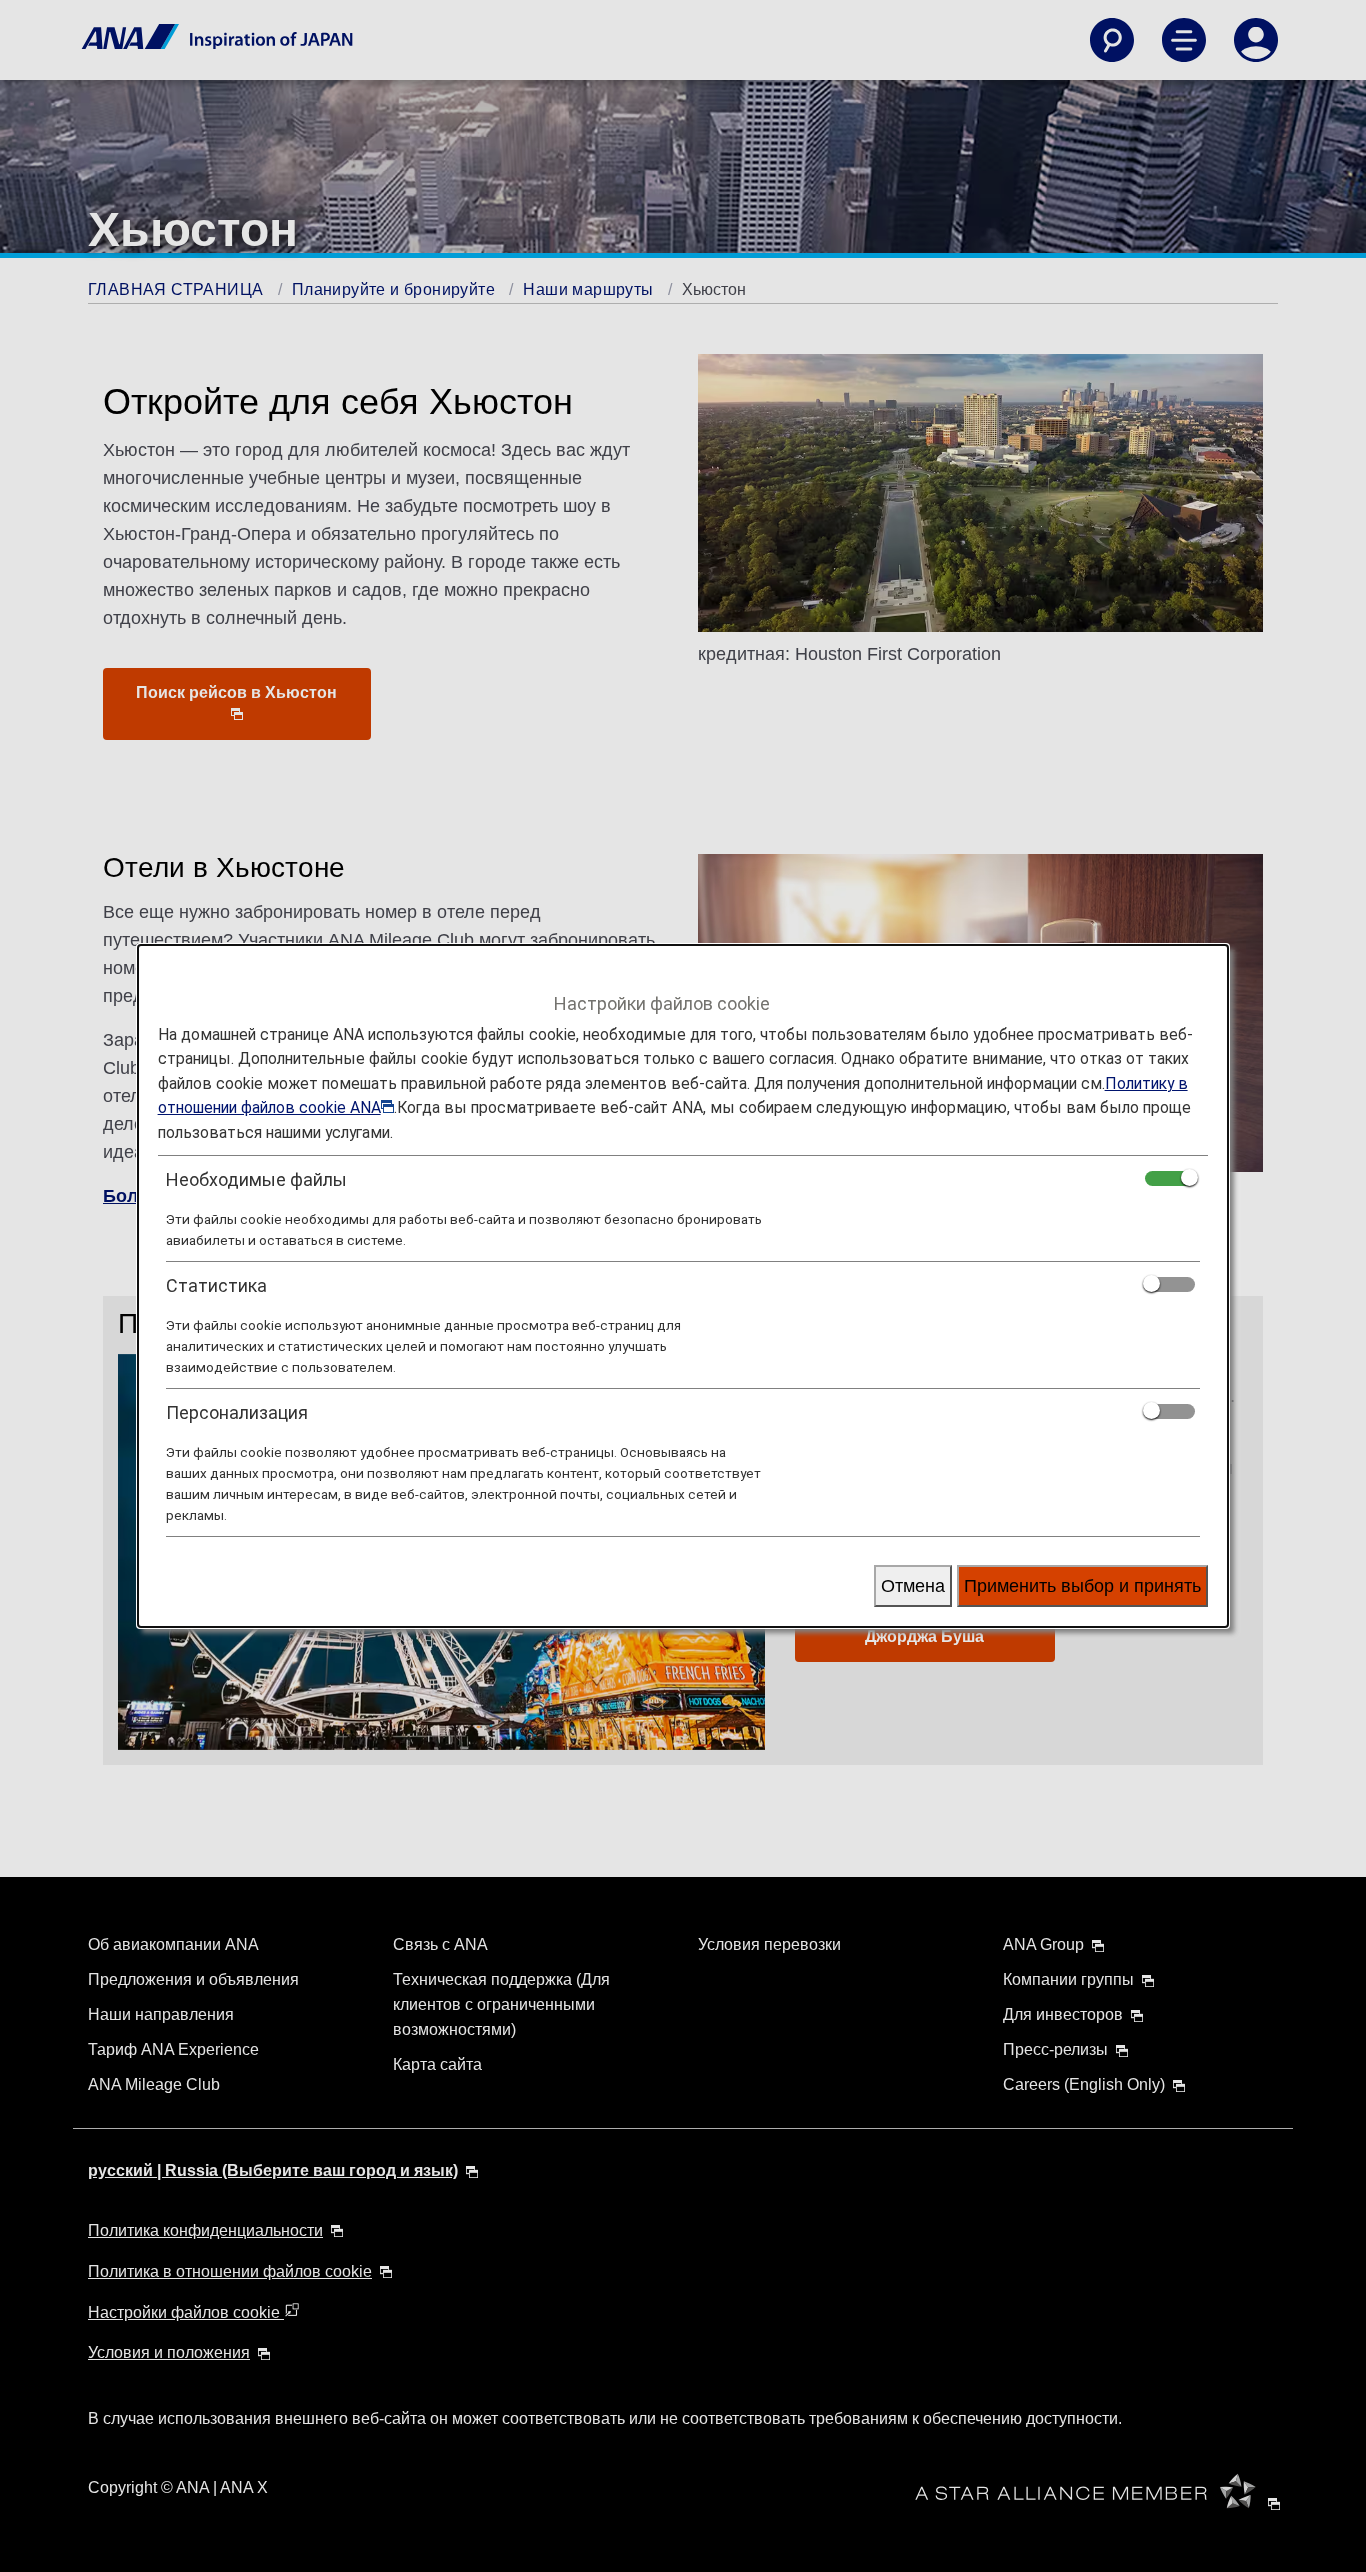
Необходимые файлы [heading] (256, 1179)
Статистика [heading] (216, 1285)
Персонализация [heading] (237, 1412)
